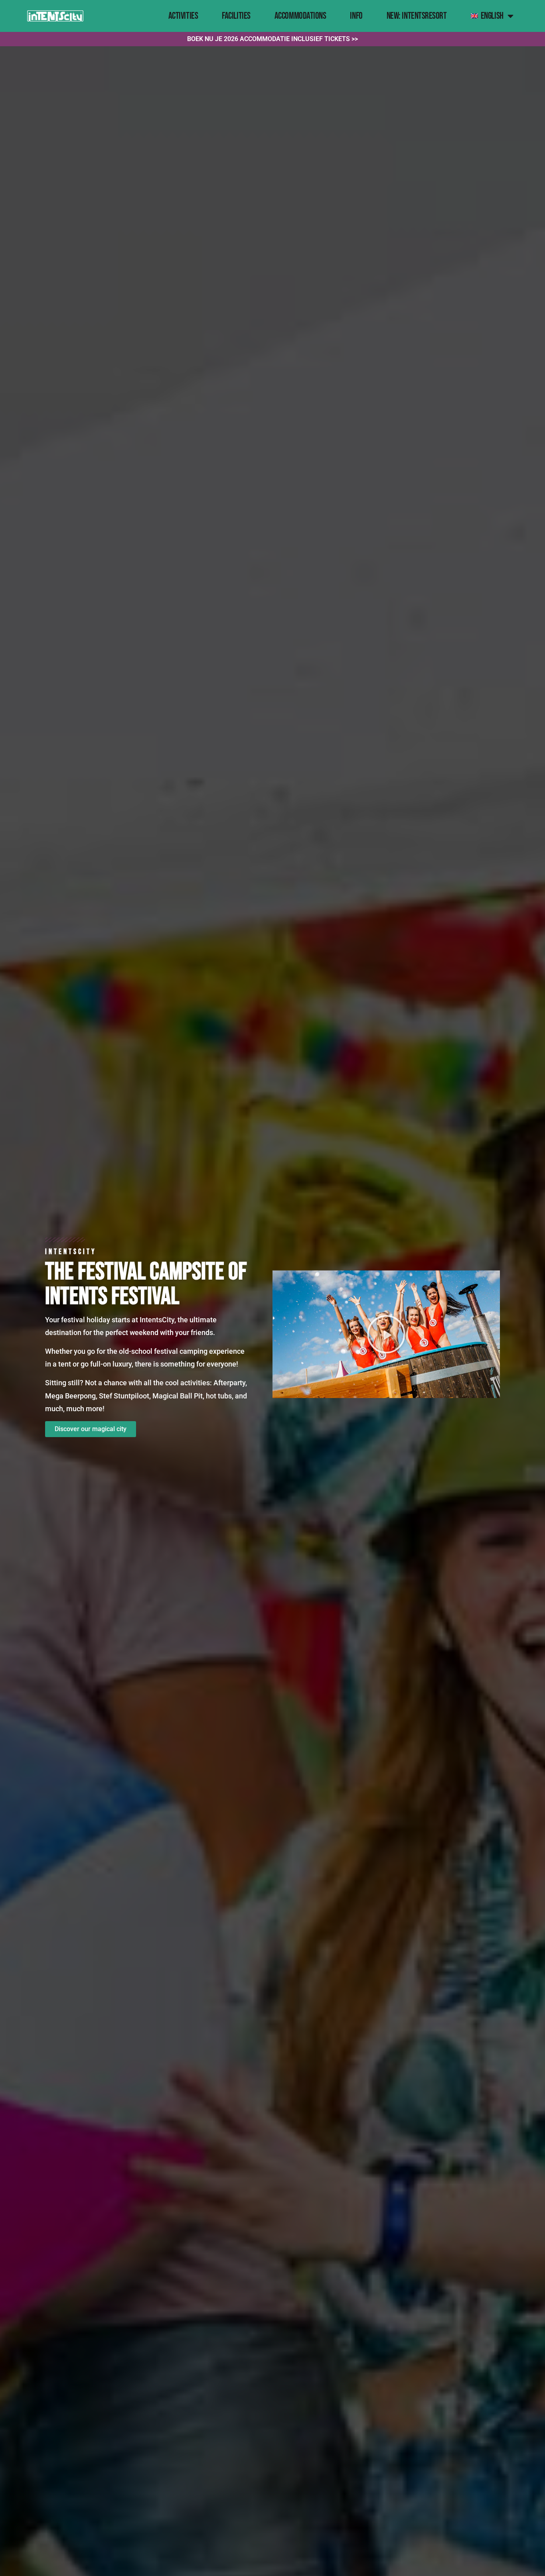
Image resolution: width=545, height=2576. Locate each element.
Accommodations (300, 16)
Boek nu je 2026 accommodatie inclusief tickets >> (272, 39)
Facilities (236, 16)
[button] (386, 1334)
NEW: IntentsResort (417, 16)
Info (356, 16)
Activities (183, 16)
